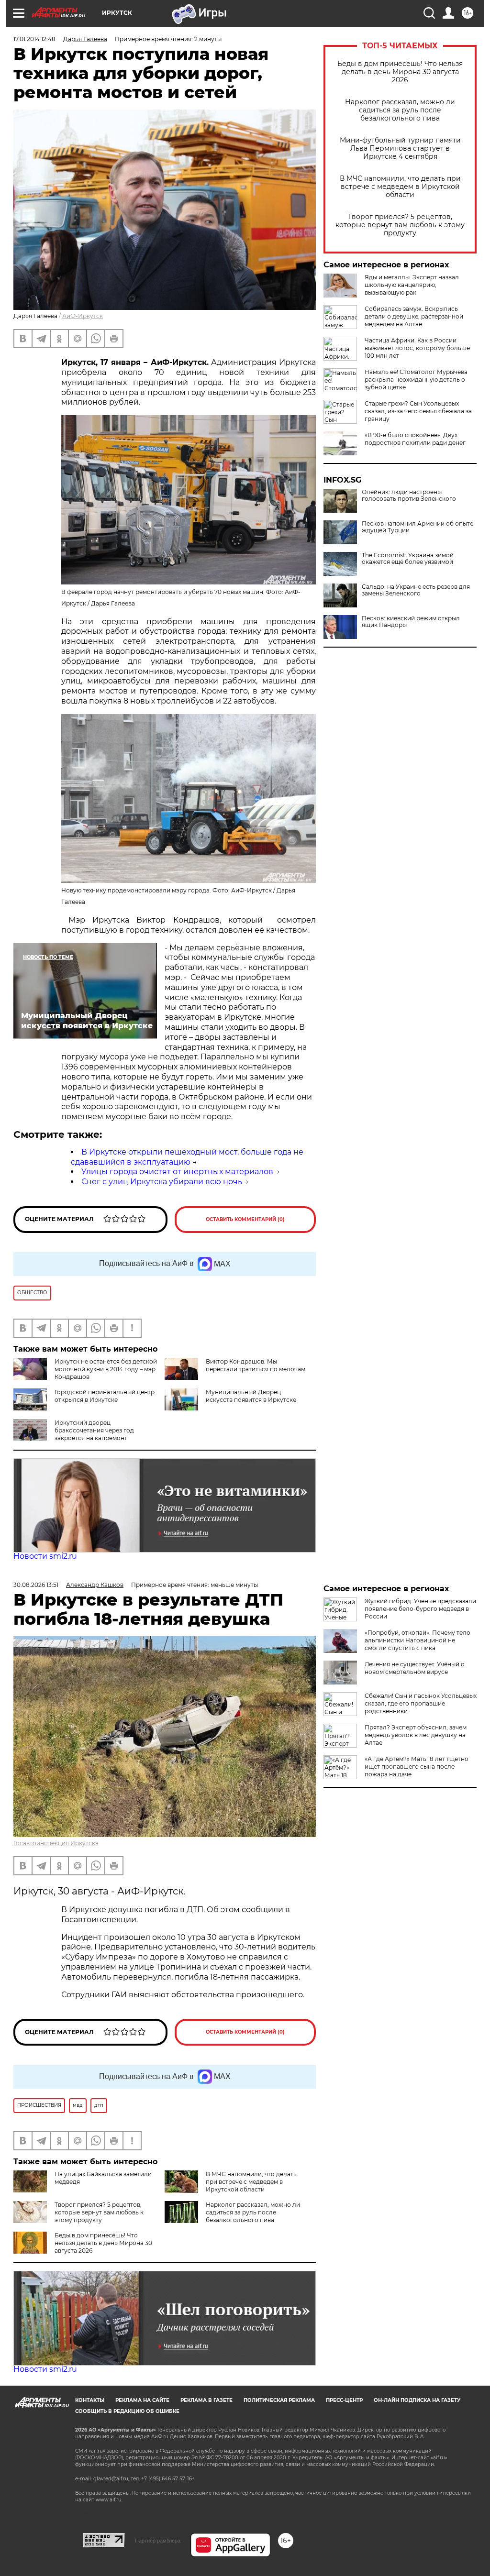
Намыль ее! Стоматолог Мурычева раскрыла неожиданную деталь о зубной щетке (416, 380)
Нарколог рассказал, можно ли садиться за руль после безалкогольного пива (400, 110)
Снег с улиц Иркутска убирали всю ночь (162, 1182)
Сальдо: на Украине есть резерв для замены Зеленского (416, 590)
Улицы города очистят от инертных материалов (177, 1172)
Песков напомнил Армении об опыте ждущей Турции (418, 527)
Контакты (90, 2400)
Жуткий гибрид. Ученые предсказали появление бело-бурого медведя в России (420, 1609)
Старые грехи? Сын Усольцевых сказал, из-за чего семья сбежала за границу (418, 411)
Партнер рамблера (158, 2541)
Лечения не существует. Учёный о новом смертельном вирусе (415, 1668)
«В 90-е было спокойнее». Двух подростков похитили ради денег (415, 439)
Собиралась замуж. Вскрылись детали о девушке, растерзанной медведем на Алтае (414, 316)
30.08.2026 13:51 (36, 1585)
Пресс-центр (344, 2400)
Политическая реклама (279, 2400)
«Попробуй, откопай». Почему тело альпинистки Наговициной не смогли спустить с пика (418, 1640)
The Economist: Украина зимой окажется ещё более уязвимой (408, 559)
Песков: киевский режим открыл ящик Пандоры (411, 622)
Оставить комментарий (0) (245, 1219)
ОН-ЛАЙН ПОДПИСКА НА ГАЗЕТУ (417, 2400)
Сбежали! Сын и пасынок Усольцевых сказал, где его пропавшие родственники (421, 1703)
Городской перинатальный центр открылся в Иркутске (105, 1396)
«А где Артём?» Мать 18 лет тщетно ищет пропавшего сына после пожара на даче (417, 1767)
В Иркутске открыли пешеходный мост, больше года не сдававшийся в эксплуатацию (187, 1157)
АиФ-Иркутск (83, 316)
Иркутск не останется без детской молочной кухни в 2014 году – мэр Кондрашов (106, 1369)
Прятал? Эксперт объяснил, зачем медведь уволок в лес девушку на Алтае (416, 1735)
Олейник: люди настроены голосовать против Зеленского (409, 495)
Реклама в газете (206, 2400)
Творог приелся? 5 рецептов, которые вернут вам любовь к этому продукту (400, 225)
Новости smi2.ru (45, 1556)
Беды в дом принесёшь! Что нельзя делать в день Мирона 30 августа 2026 (400, 72)
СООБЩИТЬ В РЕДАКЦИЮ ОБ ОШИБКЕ (127, 2411)
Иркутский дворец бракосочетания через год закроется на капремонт (94, 1430)
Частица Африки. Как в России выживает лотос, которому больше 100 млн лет (417, 348)
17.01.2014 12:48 (34, 39)
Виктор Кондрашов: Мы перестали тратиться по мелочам (256, 1365)
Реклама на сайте (142, 2400)
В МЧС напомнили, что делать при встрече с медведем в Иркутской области (400, 187)
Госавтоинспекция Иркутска (56, 1843)
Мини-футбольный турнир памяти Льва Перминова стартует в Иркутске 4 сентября (400, 149)
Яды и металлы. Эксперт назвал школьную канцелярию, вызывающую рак (412, 285)
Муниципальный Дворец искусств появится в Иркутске (251, 1396)
